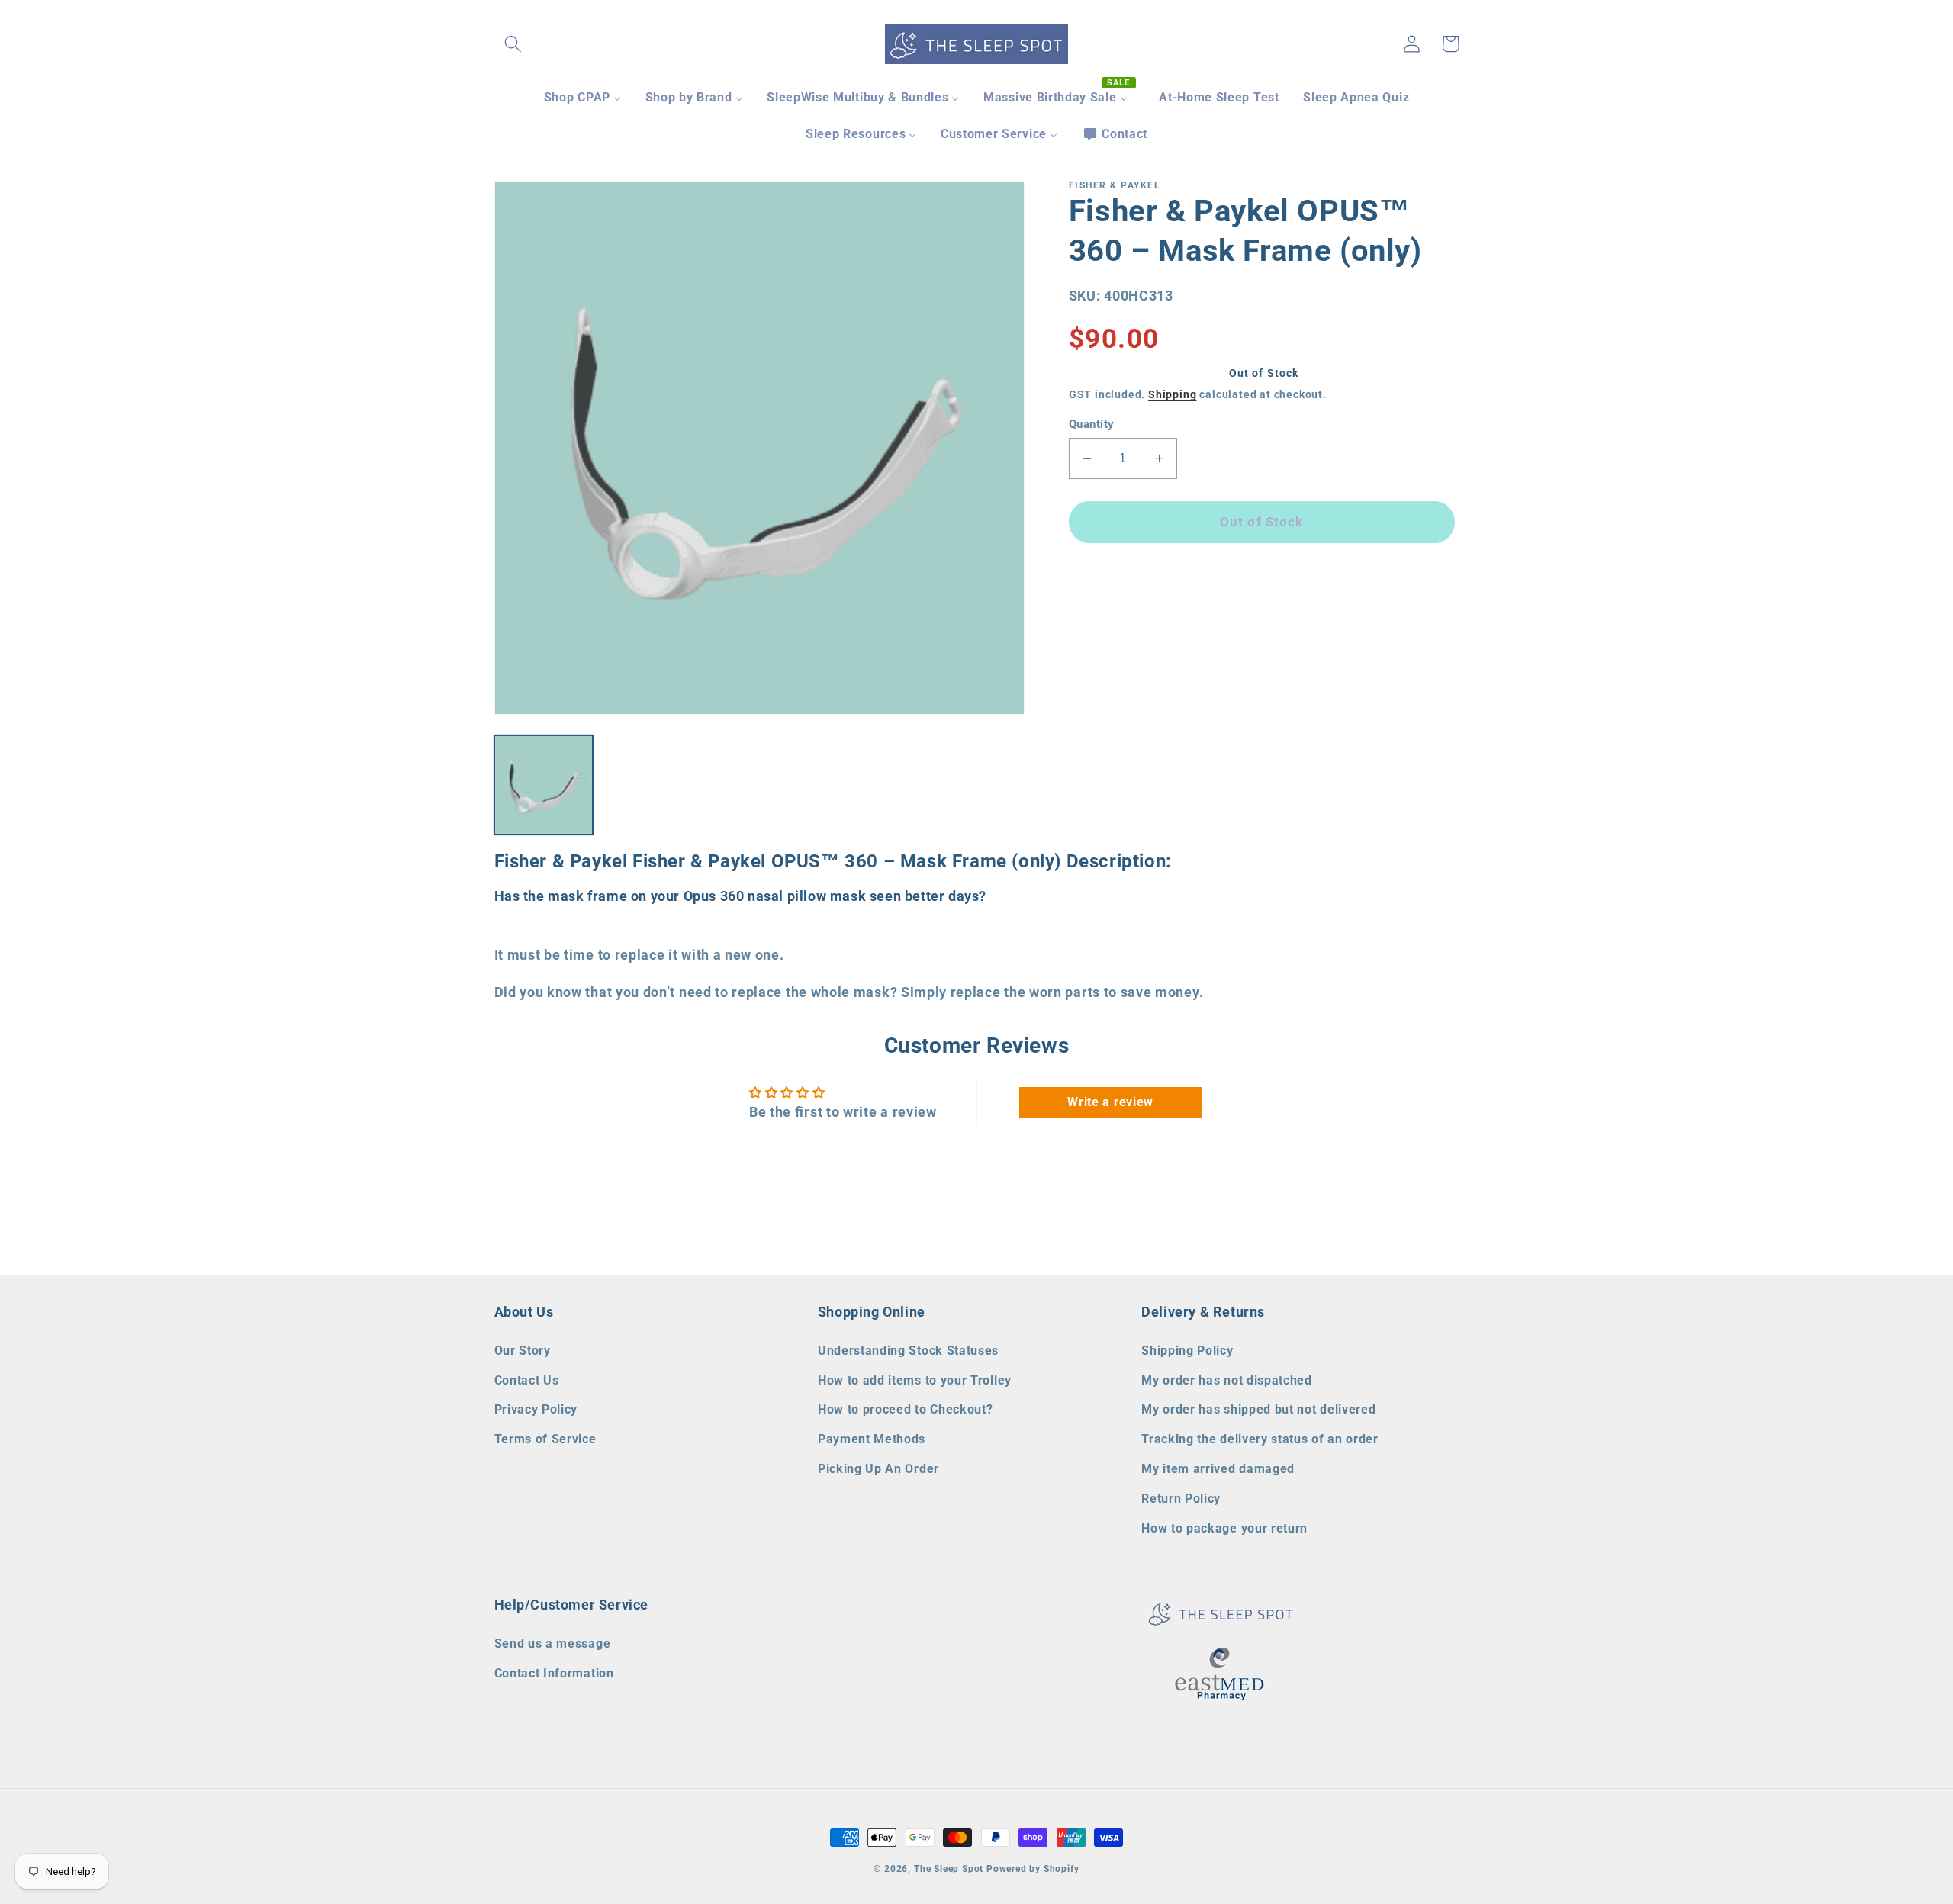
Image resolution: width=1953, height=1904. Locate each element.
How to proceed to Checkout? (906, 1409)
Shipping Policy (1187, 1351)
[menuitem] (582, 98)
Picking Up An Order (878, 1469)
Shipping (1172, 394)
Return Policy (1181, 1499)
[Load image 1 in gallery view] (544, 785)
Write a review (1110, 1102)
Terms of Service (545, 1439)
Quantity (1092, 424)
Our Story (523, 1351)
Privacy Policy (536, 1409)
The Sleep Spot (949, 1869)
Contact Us (527, 1380)
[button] (514, 44)
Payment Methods (872, 1439)
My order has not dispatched (1227, 1380)
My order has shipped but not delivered (1258, 1409)
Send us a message (553, 1643)
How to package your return (1224, 1528)
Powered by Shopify (1033, 1869)
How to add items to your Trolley (915, 1380)
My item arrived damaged (1218, 1469)
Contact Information (554, 1673)
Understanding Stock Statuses (908, 1351)
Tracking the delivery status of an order (1260, 1439)
